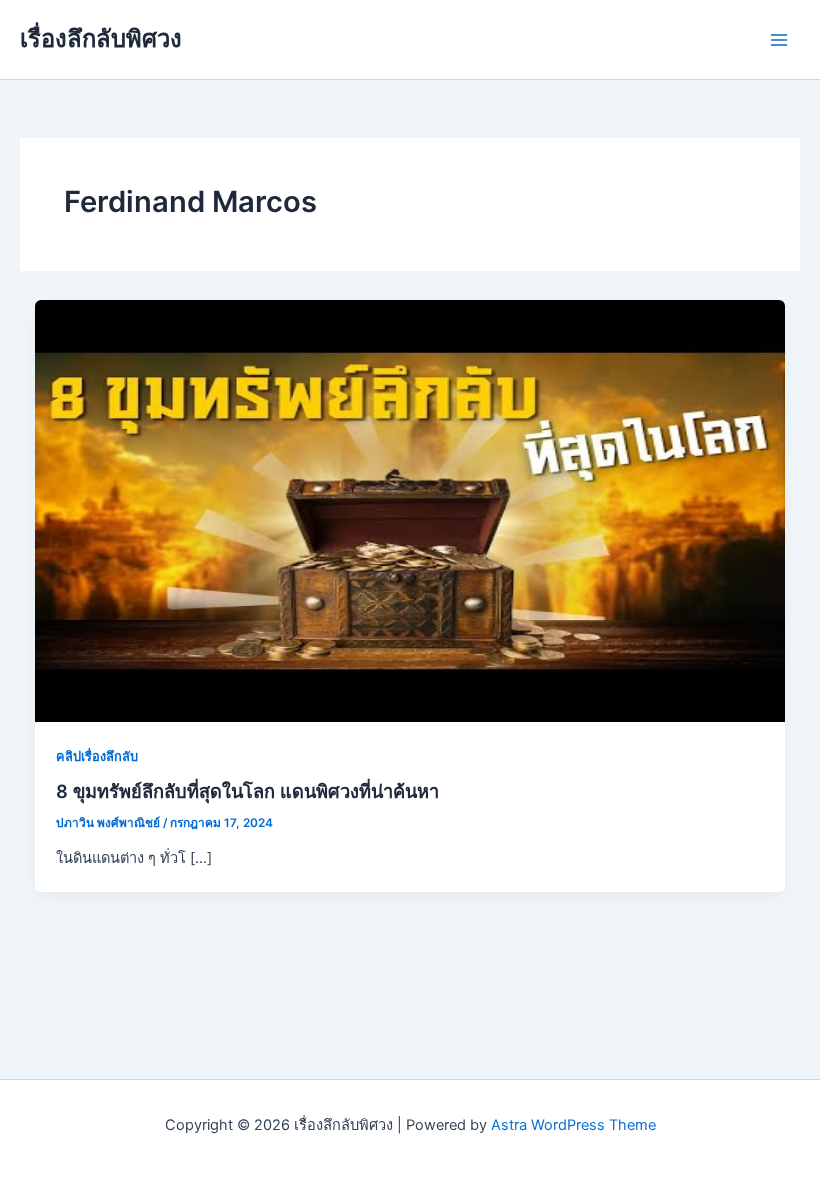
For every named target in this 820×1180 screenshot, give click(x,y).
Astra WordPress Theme (573, 1125)
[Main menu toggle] (779, 40)
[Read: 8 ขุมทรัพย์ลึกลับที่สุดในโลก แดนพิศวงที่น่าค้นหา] (410, 510)
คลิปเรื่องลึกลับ (97, 756)
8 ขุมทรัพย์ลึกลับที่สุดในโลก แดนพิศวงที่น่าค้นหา (247, 791)
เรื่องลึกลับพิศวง (101, 38)
